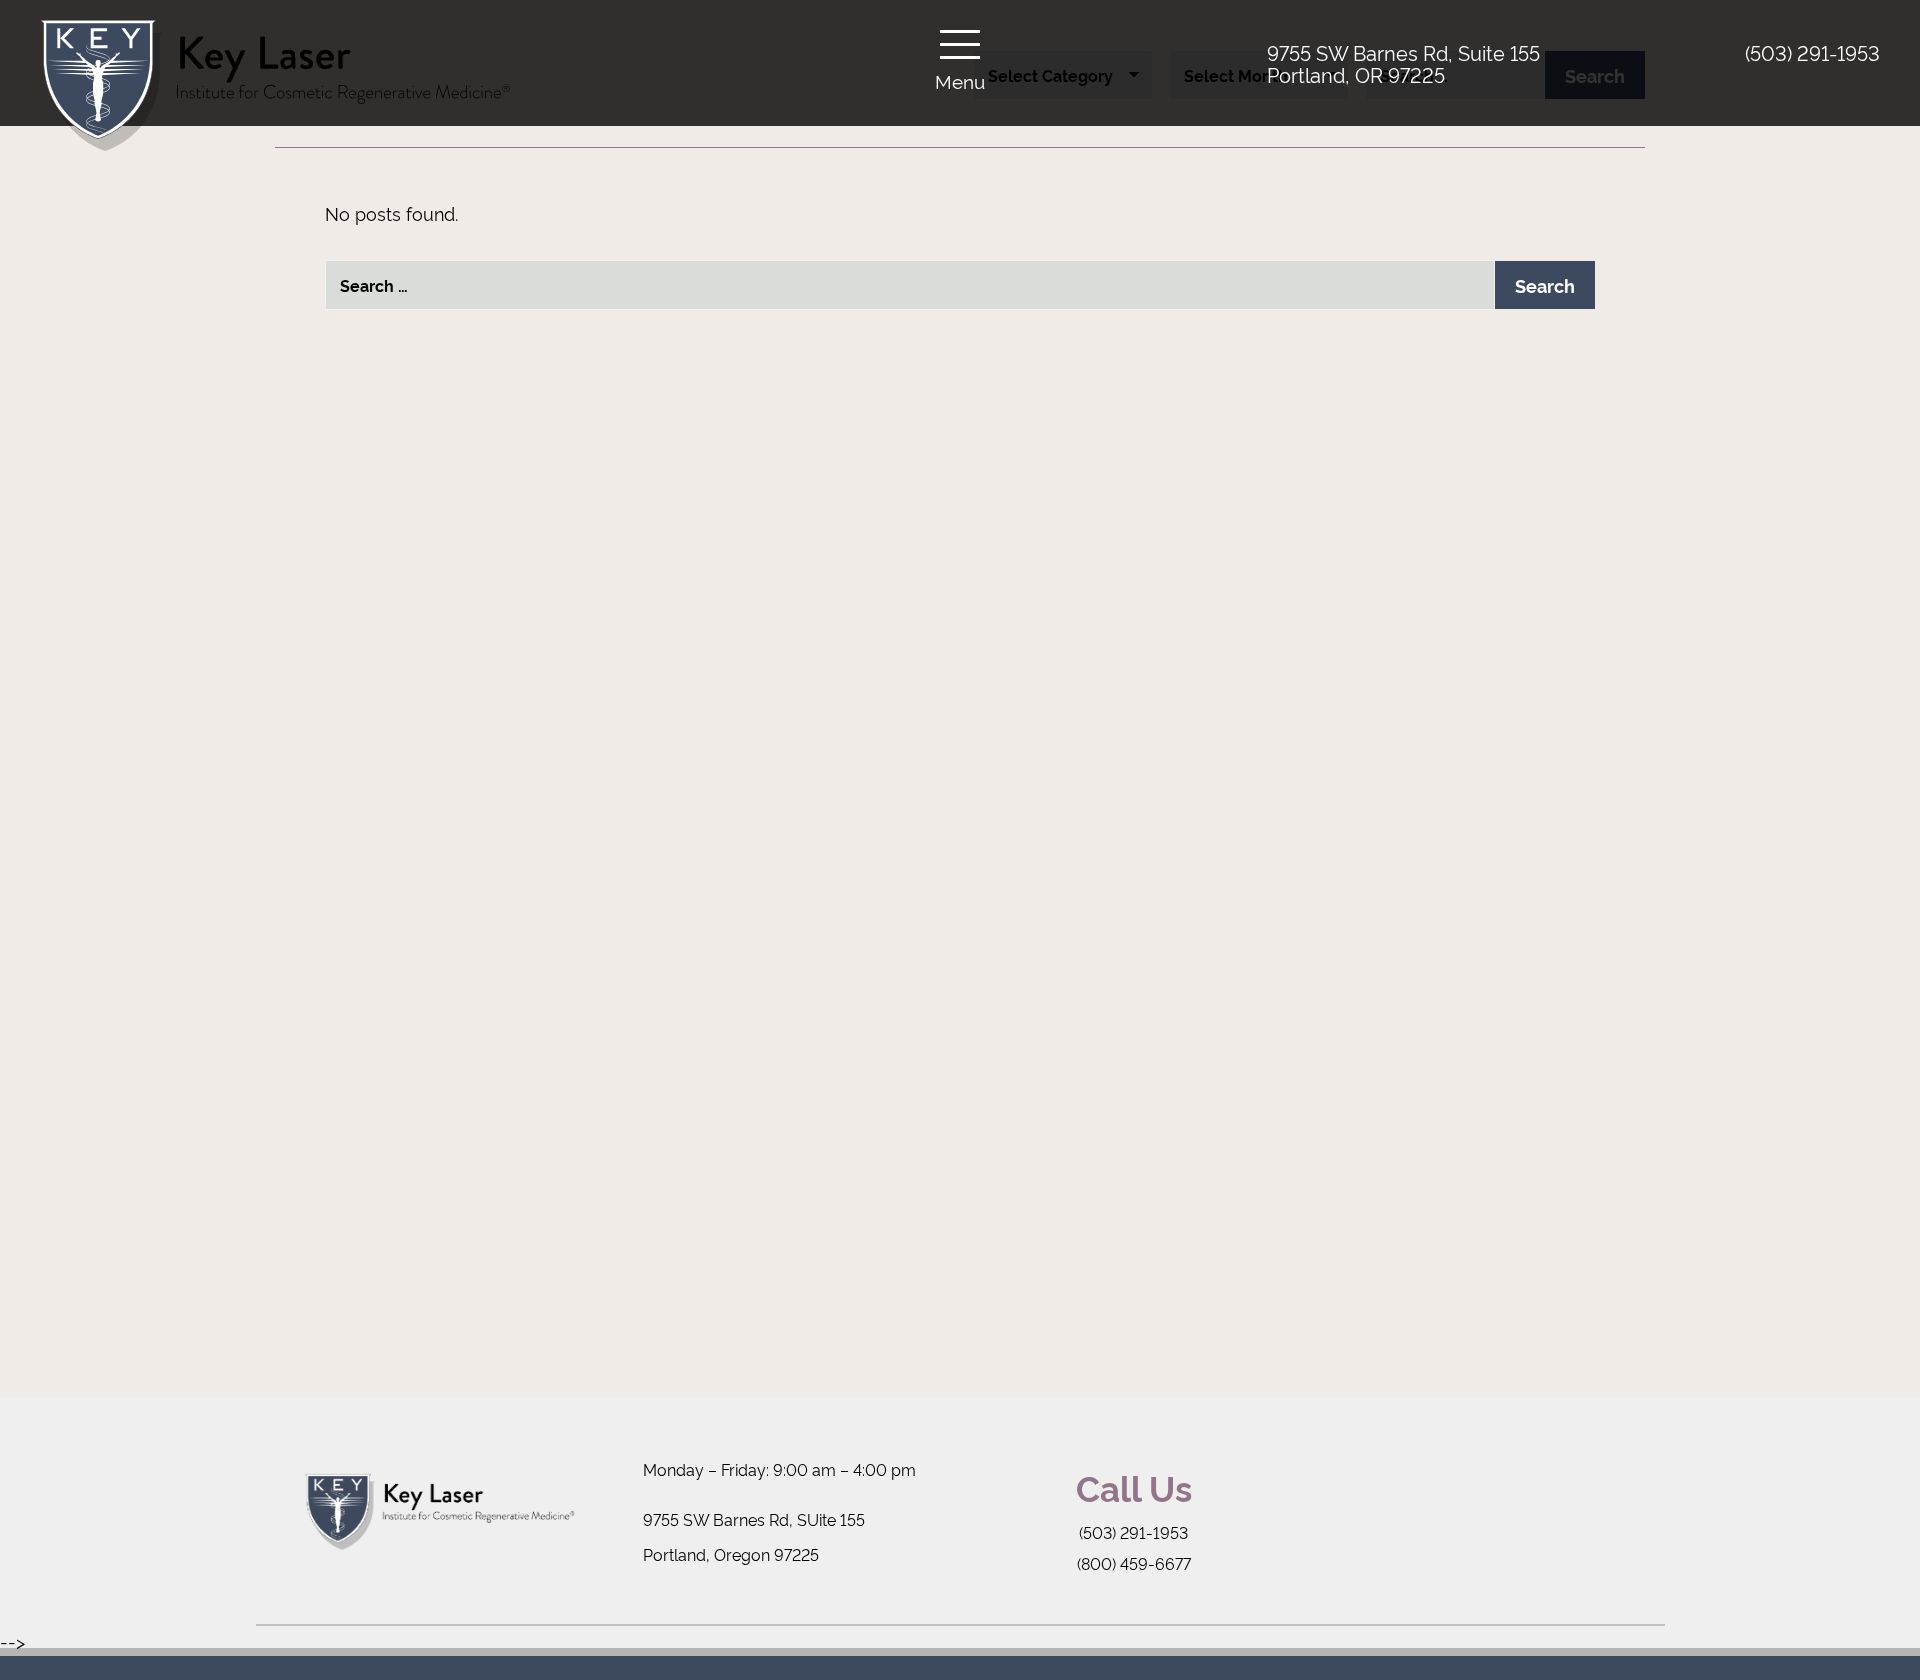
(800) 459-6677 (1134, 1563)
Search (1545, 285)
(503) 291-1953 (1812, 52)
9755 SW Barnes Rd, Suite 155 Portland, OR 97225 (1403, 63)
